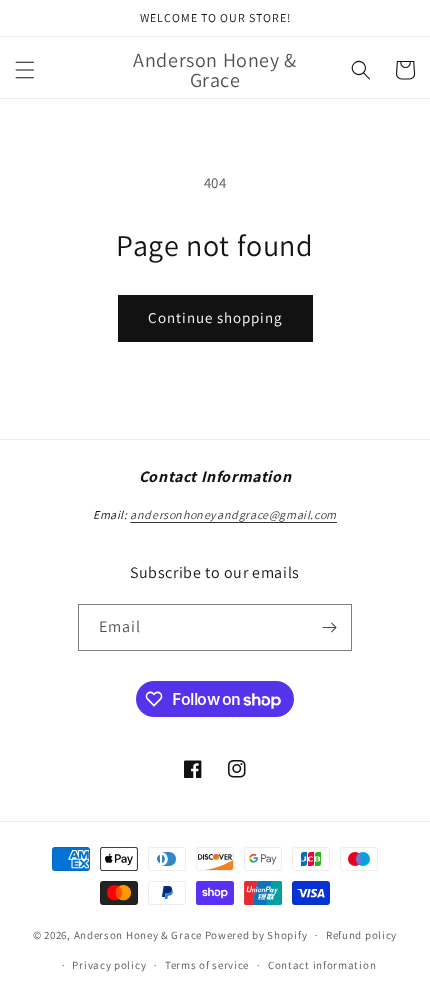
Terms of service (207, 965)
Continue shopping (215, 317)
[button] (25, 70)
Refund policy (361, 935)
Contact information (322, 965)
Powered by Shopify (256, 935)
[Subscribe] (329, 627)
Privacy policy (109, 965)
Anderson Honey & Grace (138, 935)
